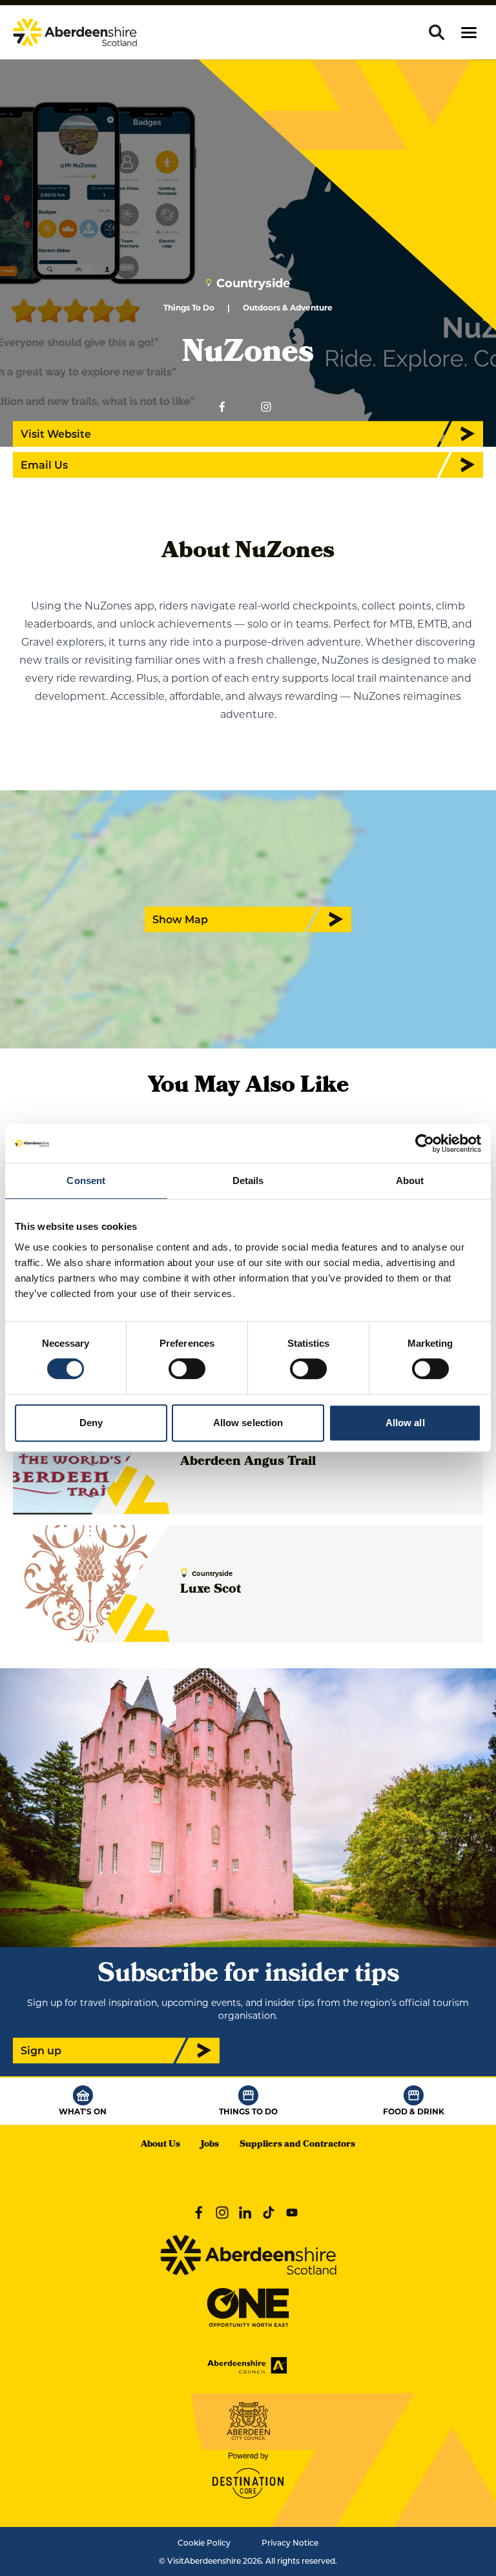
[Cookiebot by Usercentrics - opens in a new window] (425, 1143)
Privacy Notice (290, 2542)
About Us (160, 2145)
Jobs (210, 2145)
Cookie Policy (204, 2542)
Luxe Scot (211, 1590)
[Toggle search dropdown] (437, 32)
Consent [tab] (86, 1181)
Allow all (405, 1423)
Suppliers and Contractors (297, 2145)
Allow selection (248, 1423)
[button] (469, 33)
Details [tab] (248, 1181)
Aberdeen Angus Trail (248, 1462)
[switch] (187, 1369)
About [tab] (410, 1181)
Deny (91, 1423)
